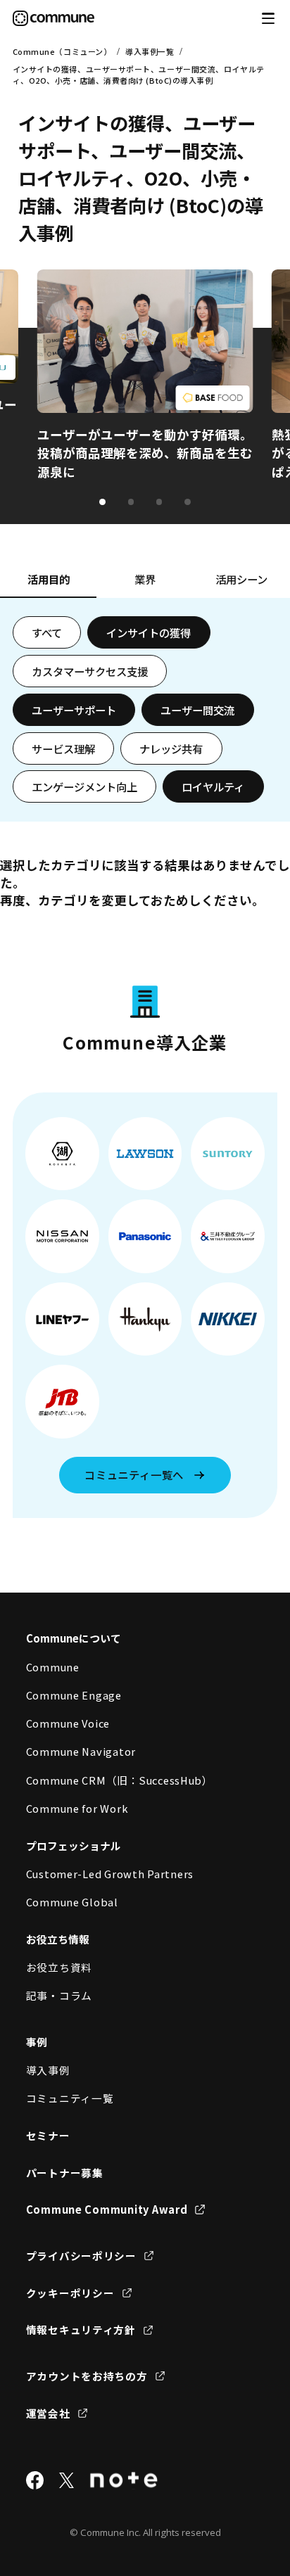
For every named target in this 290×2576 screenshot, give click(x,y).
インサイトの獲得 (149, 632)
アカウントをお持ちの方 (87, 2376)
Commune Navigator (81, 1751)
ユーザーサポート (74, 710)
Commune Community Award (107, 2209)
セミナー (48, 2135)
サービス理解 (63, 748)
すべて (47, 632)
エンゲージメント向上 (84, 786)
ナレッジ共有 (171, 748)
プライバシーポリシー (81, 2256)
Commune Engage (74, 1695)
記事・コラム (59, 1995)
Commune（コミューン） (62, 51)
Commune (53, 1667)
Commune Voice (68, 1723)
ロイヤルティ (213, 786)
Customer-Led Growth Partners (110, 1874)
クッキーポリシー (70, 2293)
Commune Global (72, 1902)
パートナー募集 (65, 2173)
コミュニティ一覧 (70, 2098)
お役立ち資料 (59, 1967)
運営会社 (48, 2413)
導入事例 (48, 2070)
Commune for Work (77, 1808)
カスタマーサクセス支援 (90, 671)
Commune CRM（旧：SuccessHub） (120, 1780)
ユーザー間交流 (197, 710)
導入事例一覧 (150, 51)
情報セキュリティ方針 (81, 2329)
